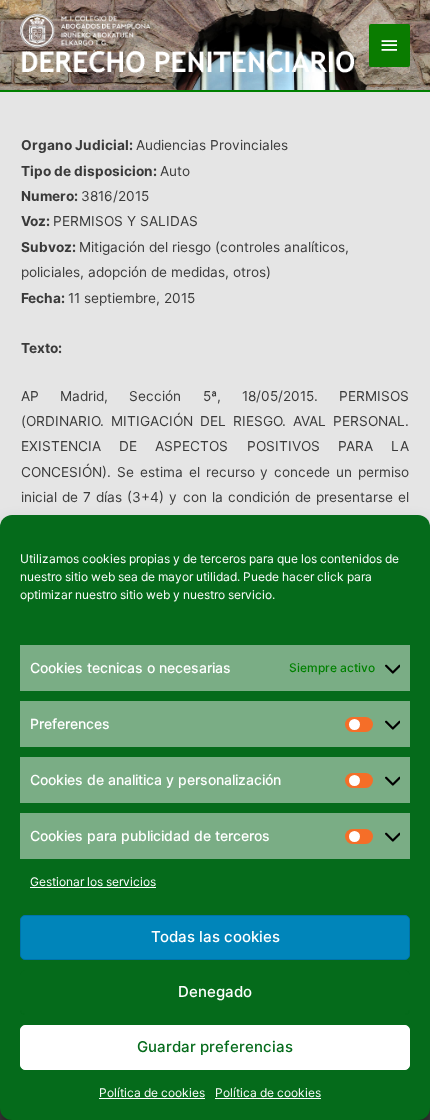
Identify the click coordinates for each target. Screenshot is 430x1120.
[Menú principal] (390, 45)
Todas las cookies (215, 936)
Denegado (215, 991)
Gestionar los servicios (93, 881)
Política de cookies (152, 1092)
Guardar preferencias (215, 1046)
